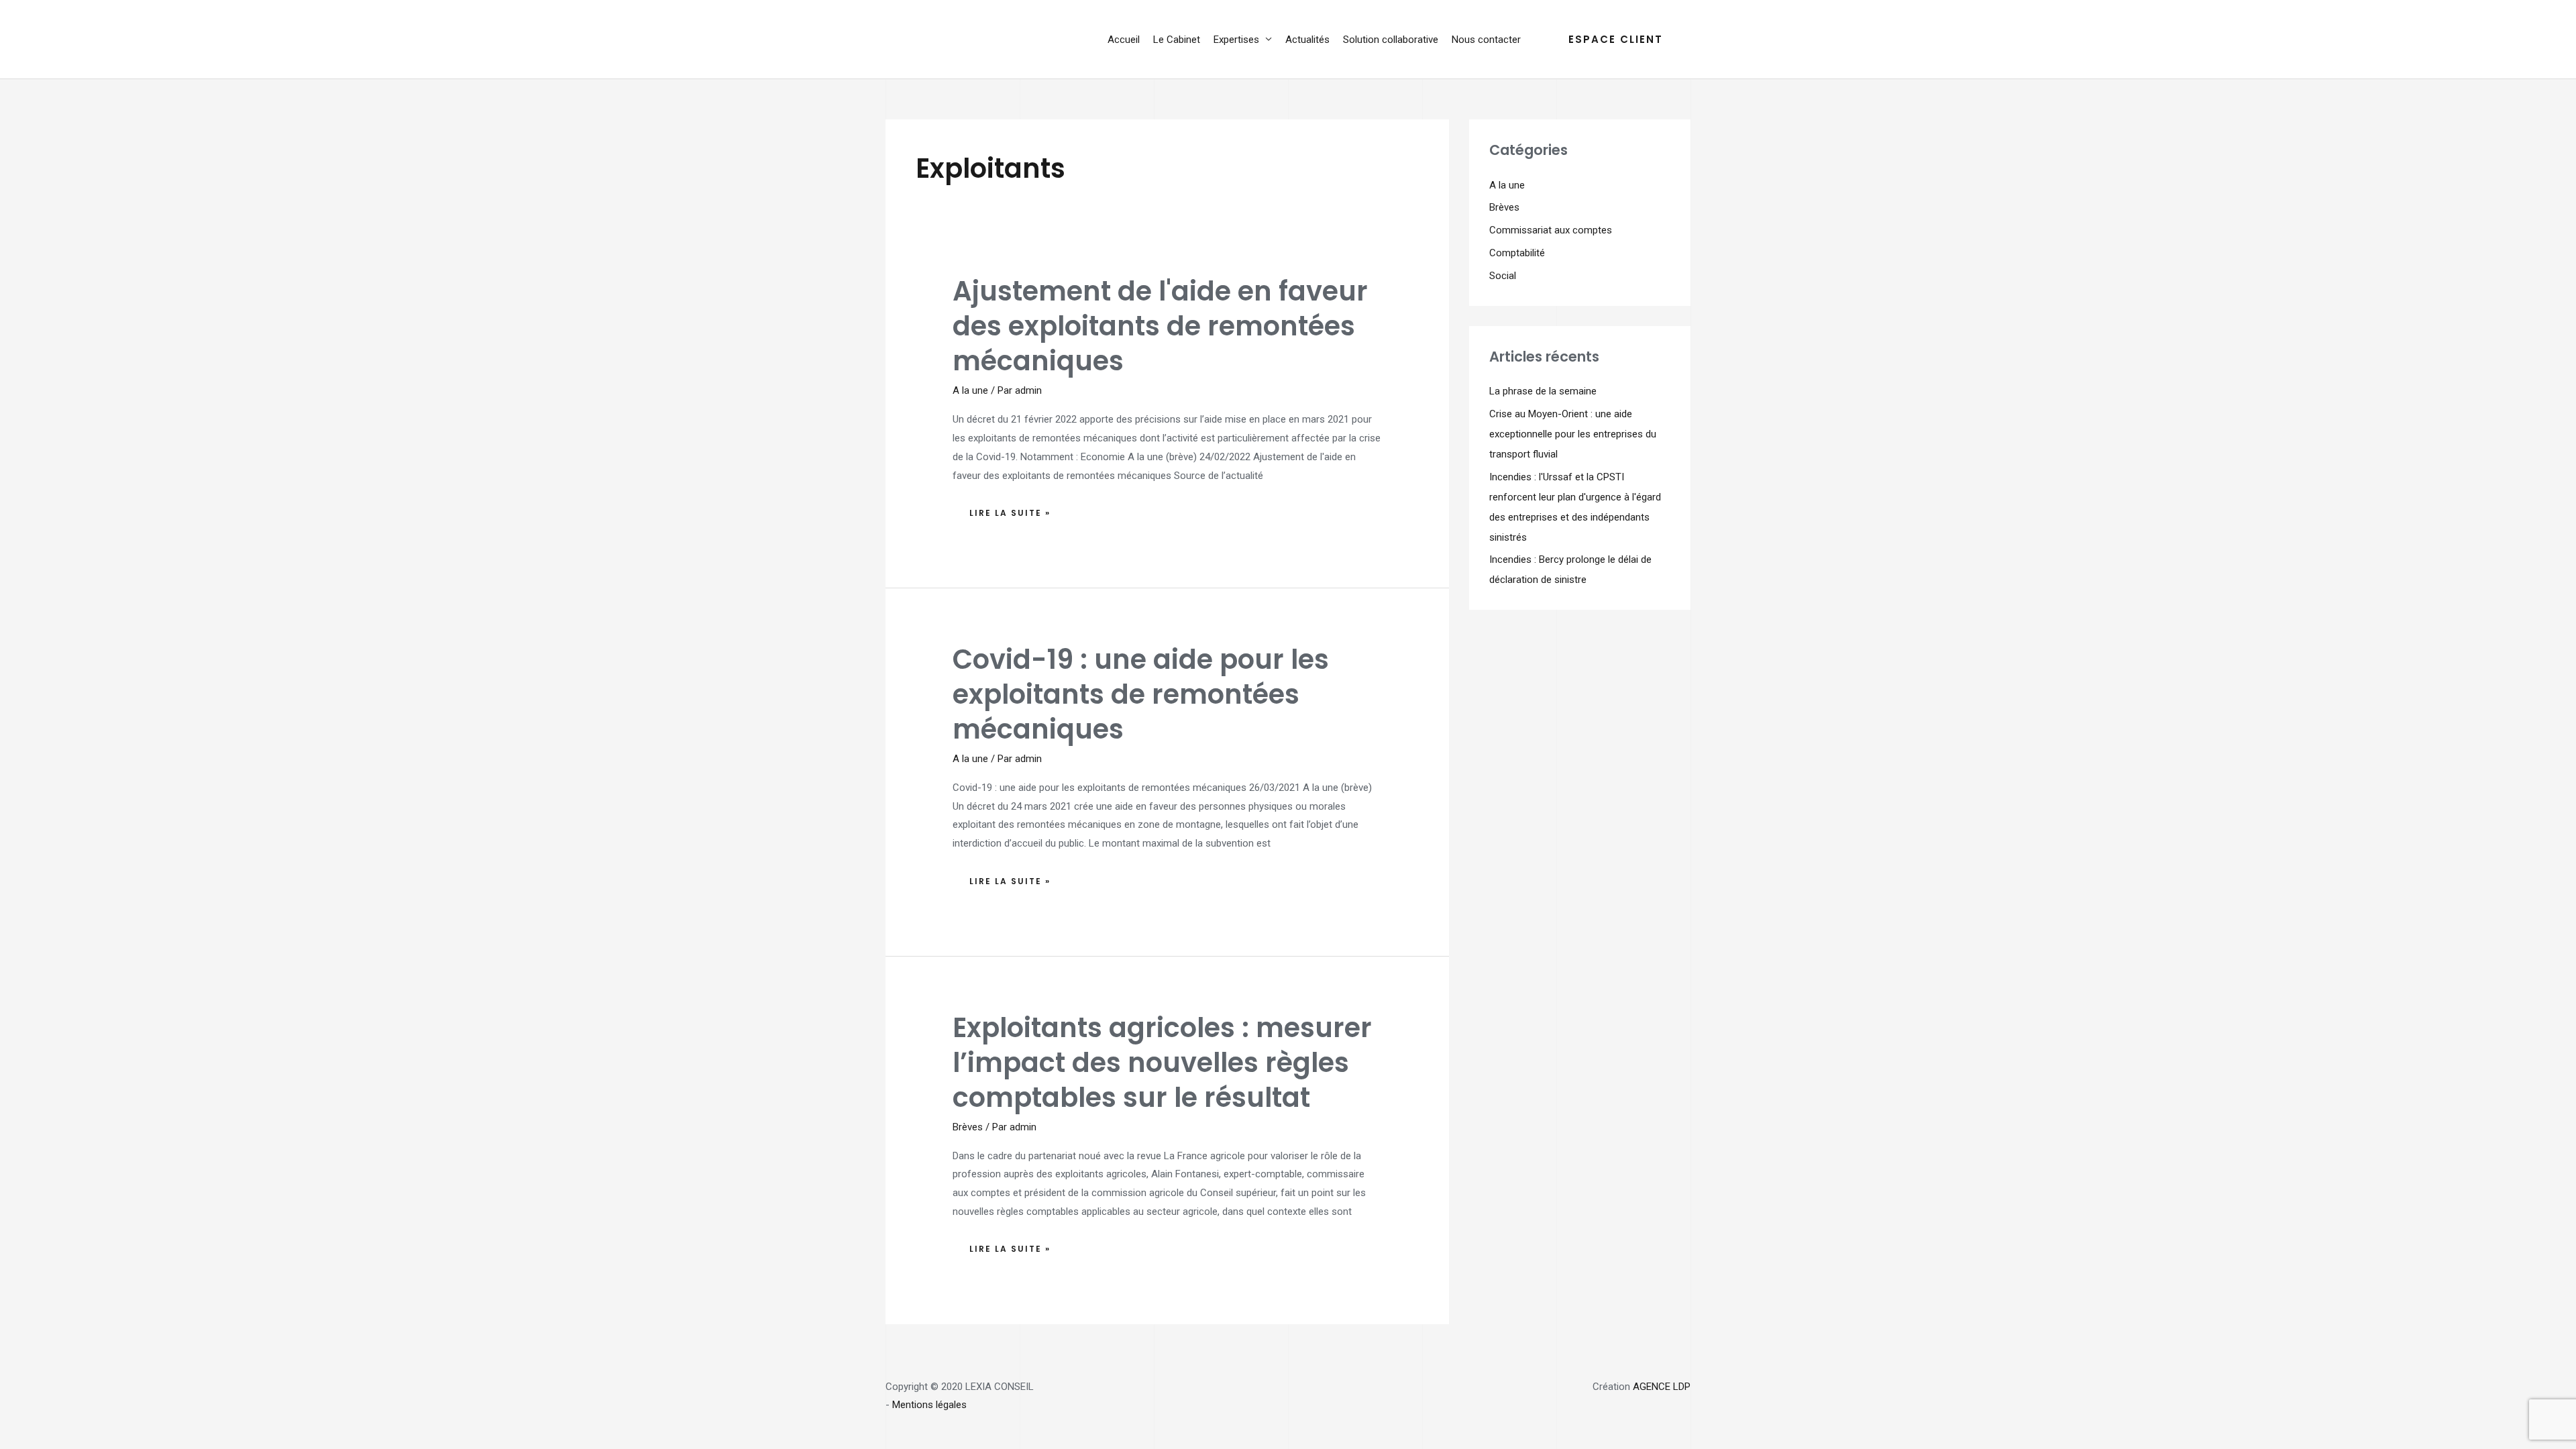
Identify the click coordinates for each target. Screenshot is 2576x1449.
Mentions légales (929, 1405)
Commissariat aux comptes (1551, 230)
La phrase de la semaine (1543, 391)
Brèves (968, 1127)
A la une (970, 390)
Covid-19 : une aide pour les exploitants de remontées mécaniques (1141, 694)
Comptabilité (1517, 253)
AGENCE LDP (1662, 1387)
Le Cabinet (1177, 40)
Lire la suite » (1010, 509)
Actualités (1307, 40)
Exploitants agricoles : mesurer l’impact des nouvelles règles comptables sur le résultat (1162, 1063)
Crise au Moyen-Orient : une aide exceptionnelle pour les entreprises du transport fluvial (1573, 434)
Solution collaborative (1391, 40)
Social (1503, 276)
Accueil (1124, 40)
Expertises (1236, 40)
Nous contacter (1486, 40)
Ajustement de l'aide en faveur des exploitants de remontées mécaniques (1160, 326)
